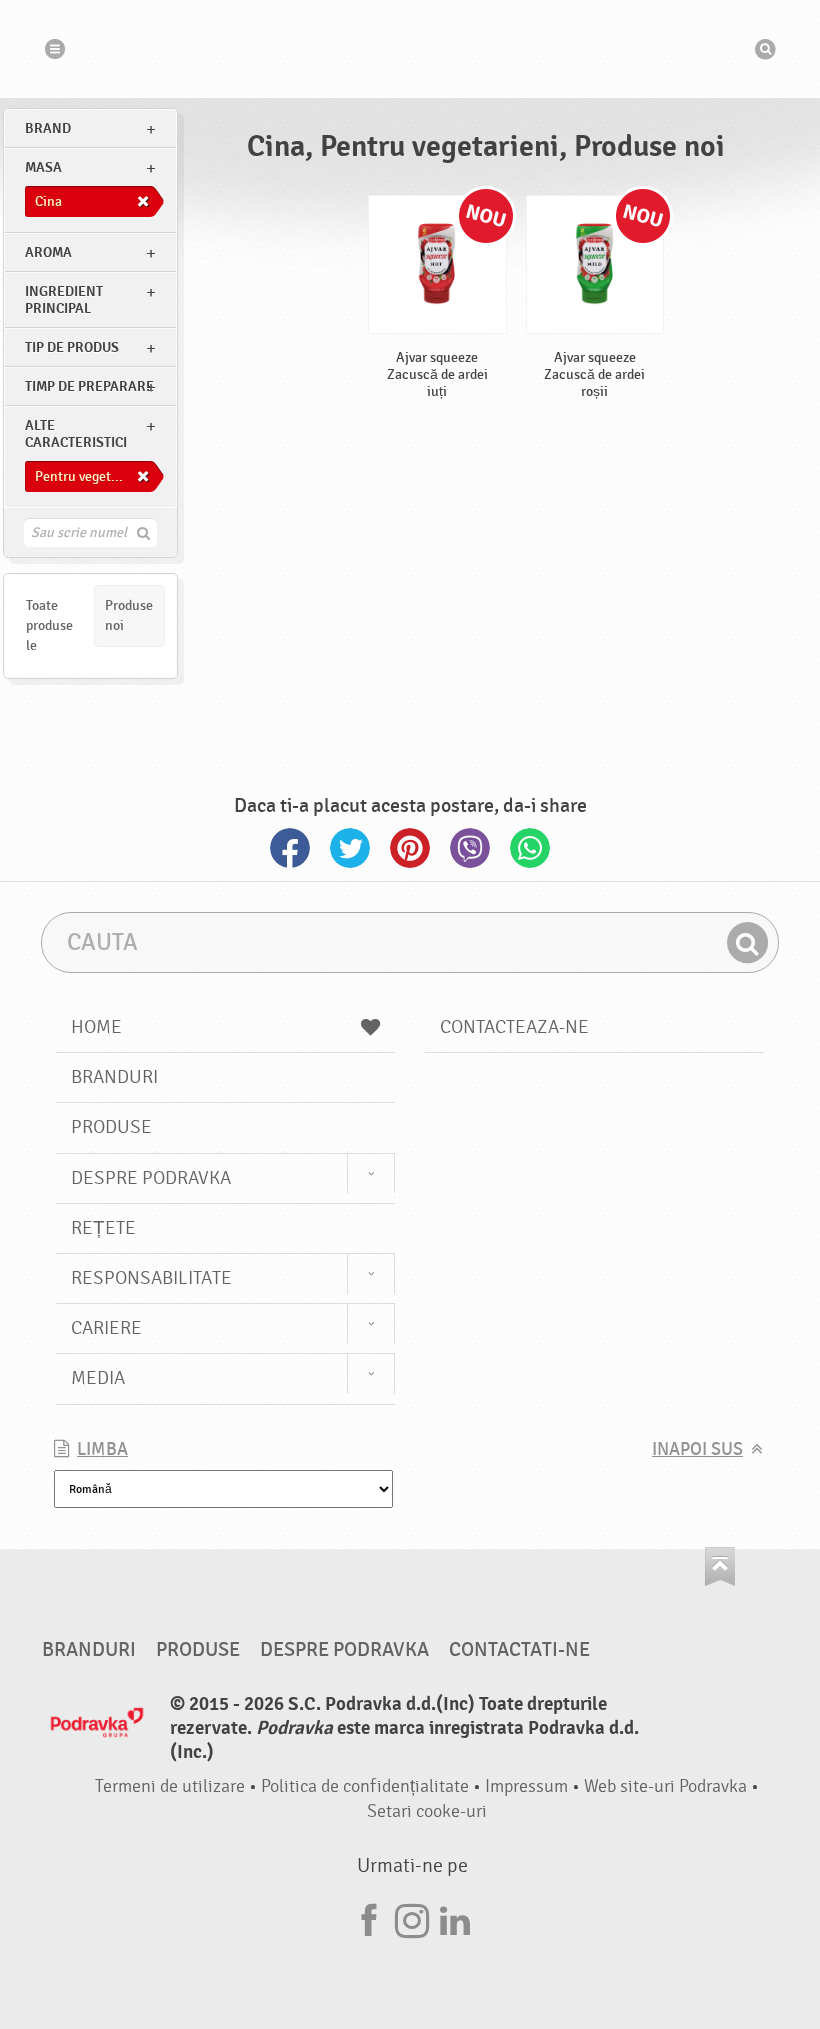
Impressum (526, 1786)
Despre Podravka (151, 1178)
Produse (111, 1127)
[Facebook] (369, 1917)
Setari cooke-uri (427, 1811)
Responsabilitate (151, 1278)
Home (96, 1027)
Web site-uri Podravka (665, 1786)
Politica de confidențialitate (365, 1786)
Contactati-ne (519, 1650)
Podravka (410, 49)
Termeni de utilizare (170, 1786)
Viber (470, 848)
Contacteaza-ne (514, 1027)
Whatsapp (530, 848)
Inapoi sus (697, 1449)
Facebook (290, 848)
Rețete (103, 1228)
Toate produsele (49, 625)
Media (98, 1378)
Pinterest (410, 848)
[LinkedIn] (455, 1917)
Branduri (114, 1077)
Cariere (106, 1328)
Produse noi (129, 615)
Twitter (350, 848)
